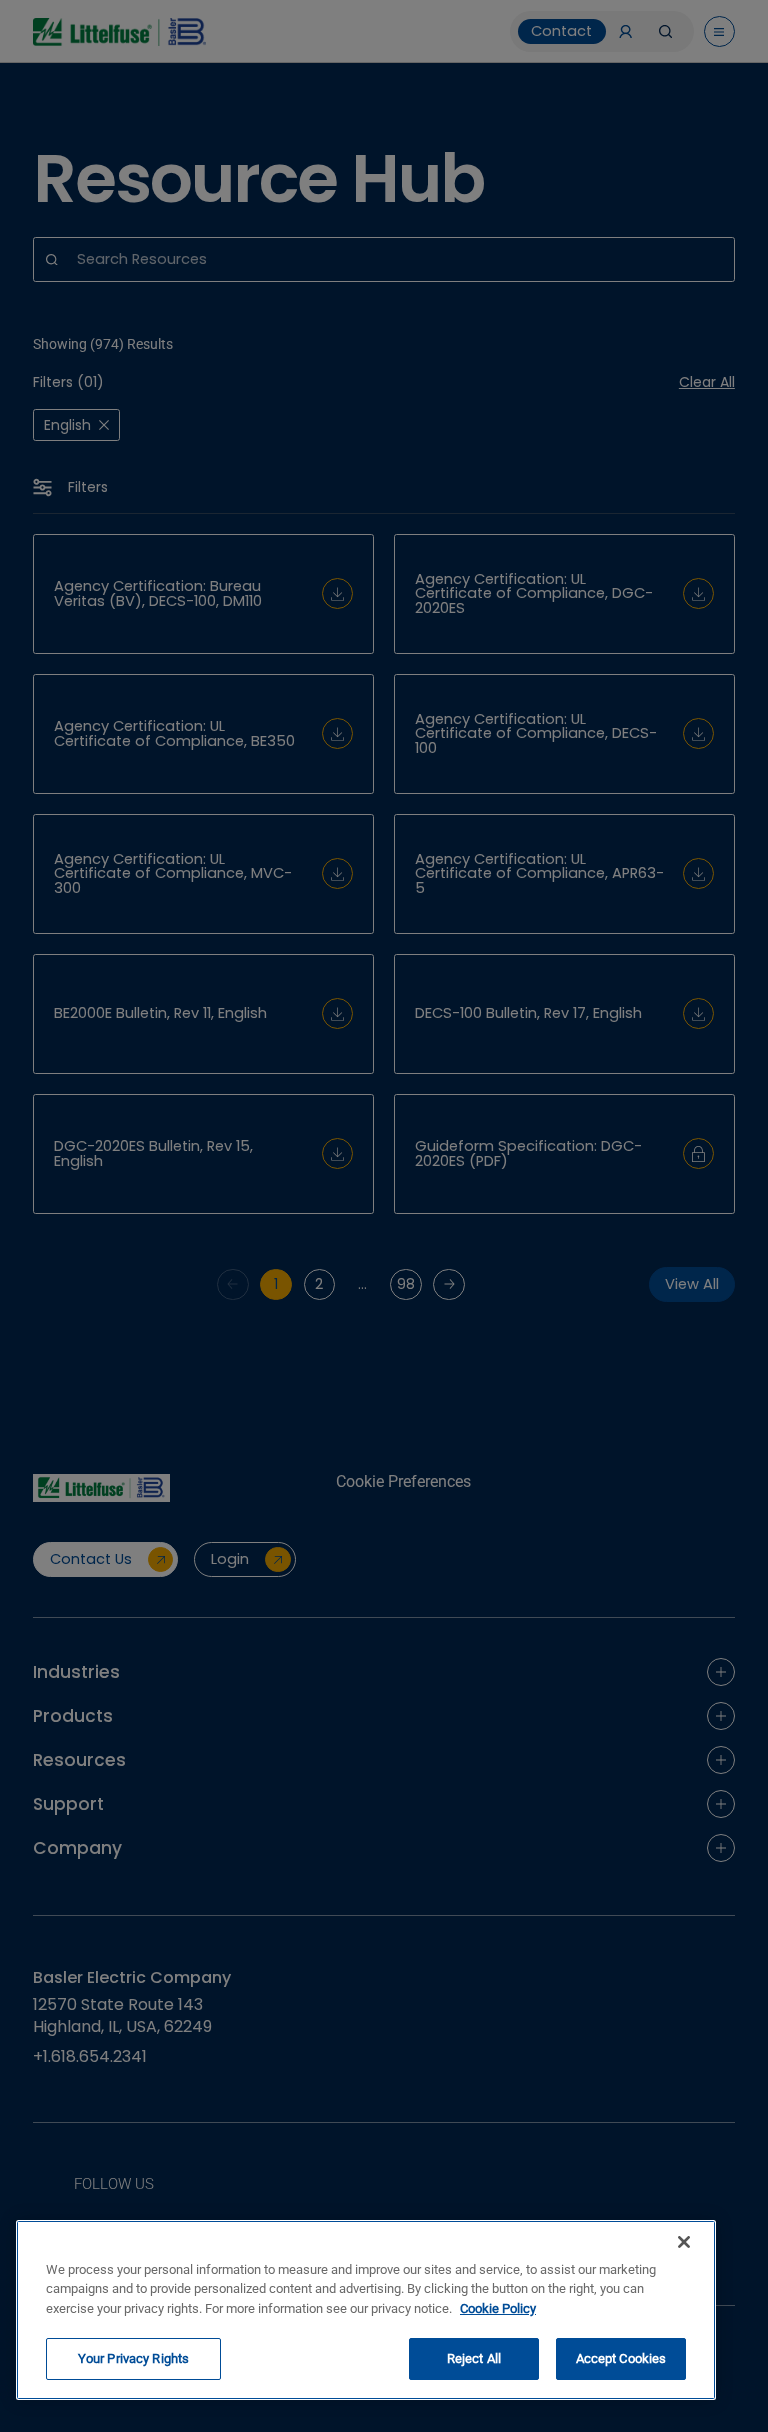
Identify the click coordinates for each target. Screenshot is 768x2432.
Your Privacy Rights (133, 2358)
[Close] (684, 2242)
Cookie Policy (498, 2308)
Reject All (474, 2358)
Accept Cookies (621, 2358)
